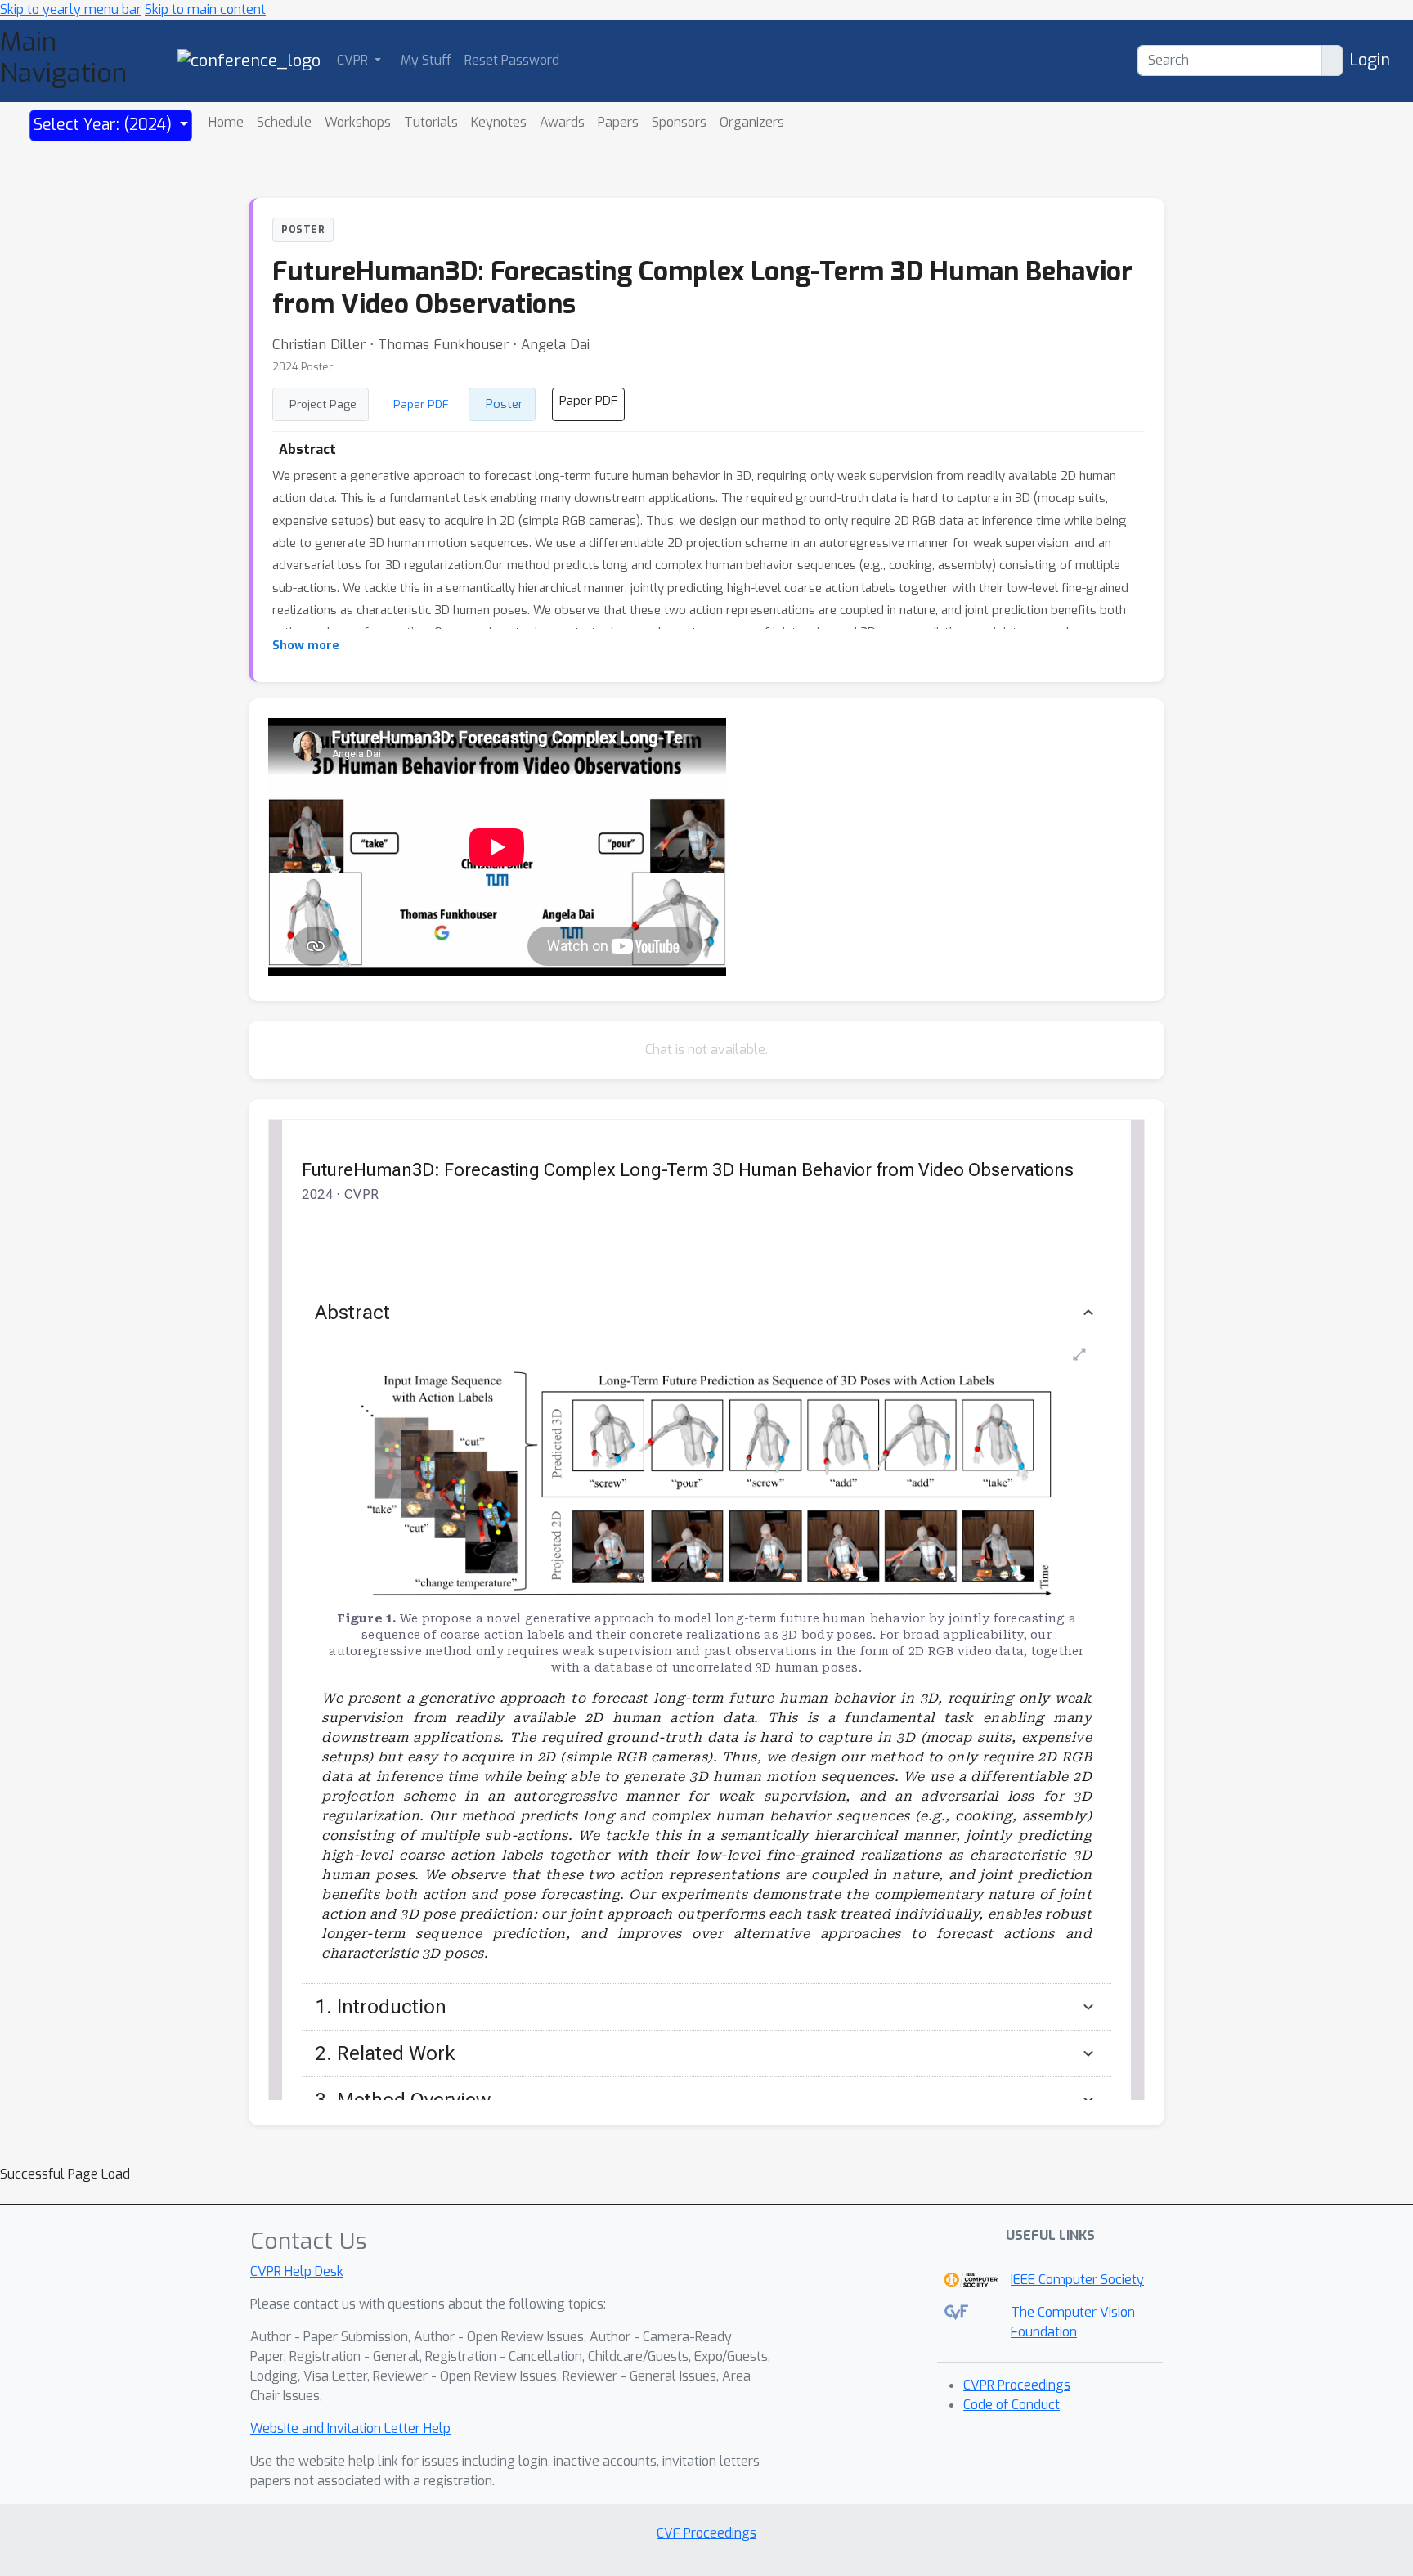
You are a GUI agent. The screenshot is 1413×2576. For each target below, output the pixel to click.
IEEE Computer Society (1077, 2280)
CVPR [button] (354, 60)
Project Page (323, 404)
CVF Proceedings (706, 2533)
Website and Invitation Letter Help (350, 2428)
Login (1370, 60)
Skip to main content (205, 9)
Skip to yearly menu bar (71, 9)
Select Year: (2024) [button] (105, 125)
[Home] (249, 60)
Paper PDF (421, 404)
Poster (505, 404)
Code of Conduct (1012, 2405)
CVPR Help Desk (297, 2271)
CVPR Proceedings (1017, 2385)
